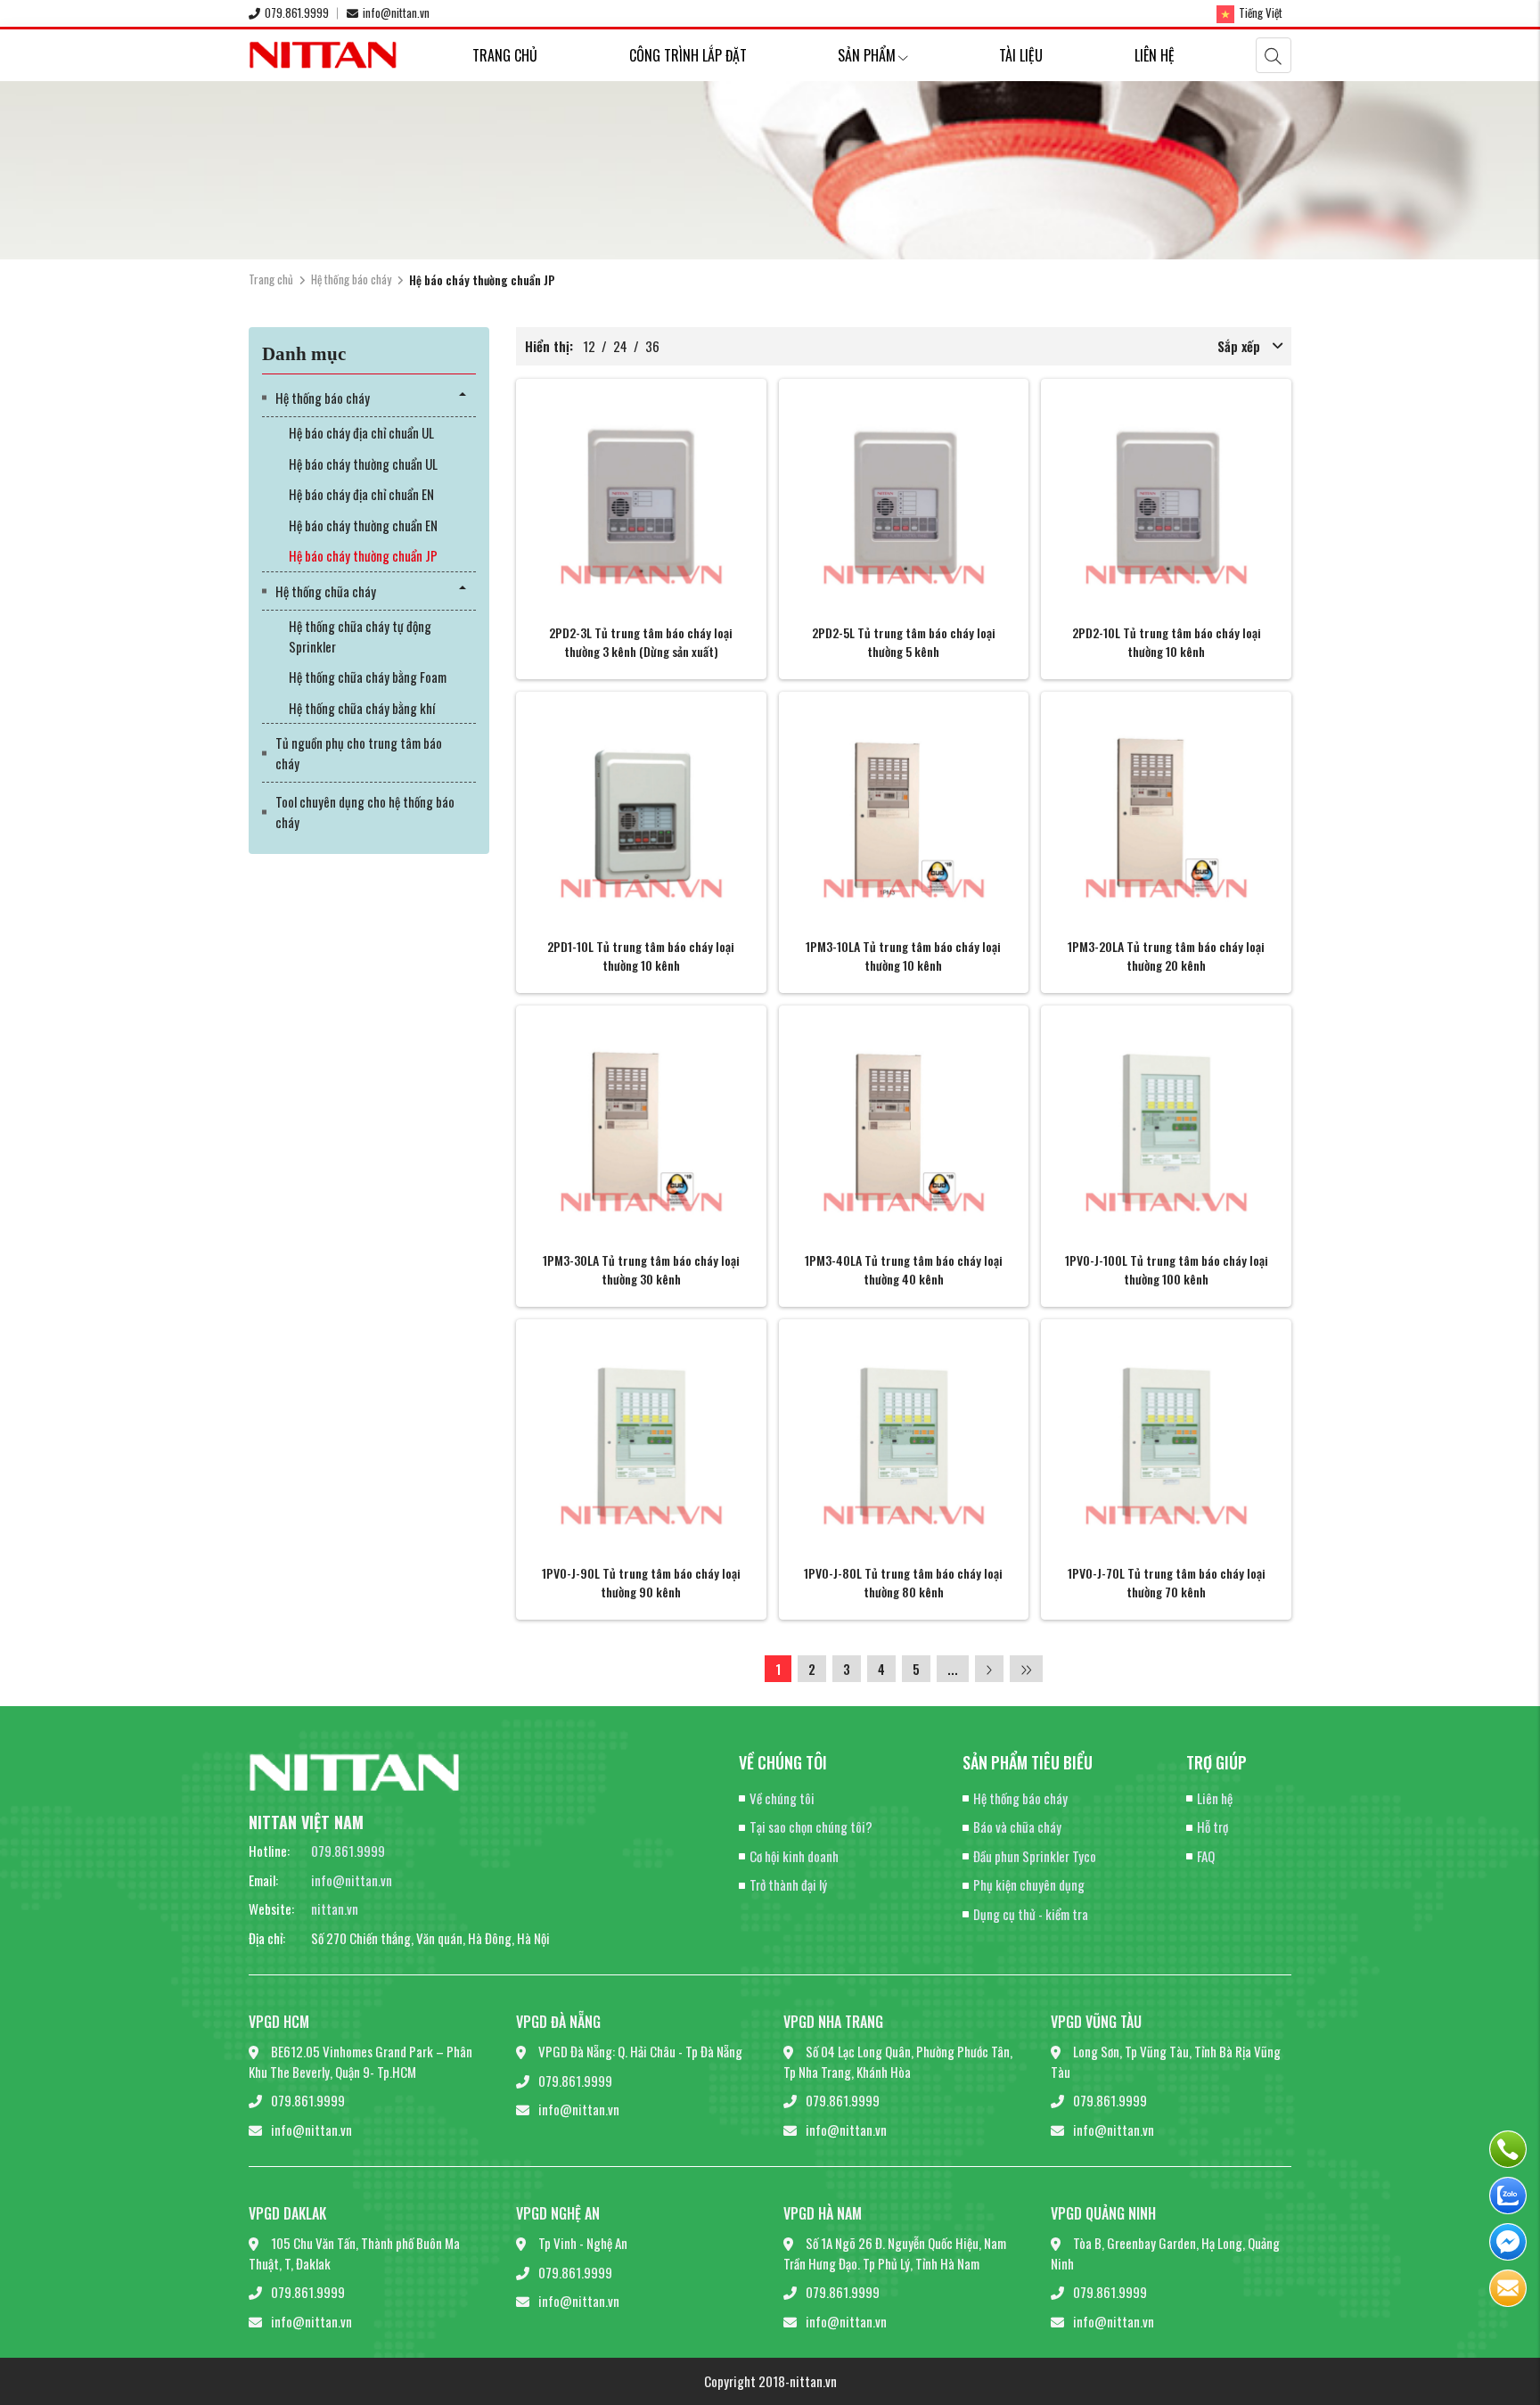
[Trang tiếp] (989, 1669)
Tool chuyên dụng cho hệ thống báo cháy (365, 812)
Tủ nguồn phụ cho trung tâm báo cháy (359, 753)
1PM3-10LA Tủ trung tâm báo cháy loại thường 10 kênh (903, 956)
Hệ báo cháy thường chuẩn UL (363, 464)
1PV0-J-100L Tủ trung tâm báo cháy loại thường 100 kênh (1167, 1269)
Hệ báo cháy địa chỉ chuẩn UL (361, 432)
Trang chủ (505, 55)
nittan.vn (335, 1908)
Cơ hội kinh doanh (794, 1856)
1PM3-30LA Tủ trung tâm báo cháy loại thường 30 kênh (641, 1269)
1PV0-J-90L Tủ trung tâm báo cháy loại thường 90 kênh (641, 1582)
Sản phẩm (867, 55)
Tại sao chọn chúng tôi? (811, 1826)
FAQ (1206, 1856)
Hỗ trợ (1212, 1826)
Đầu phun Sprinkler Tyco (1035, 1856)
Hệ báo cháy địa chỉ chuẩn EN (361, 494)
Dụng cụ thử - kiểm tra (1031, 1914)
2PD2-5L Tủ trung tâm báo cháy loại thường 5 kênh (904, 642)
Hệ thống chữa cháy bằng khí (362, 708)
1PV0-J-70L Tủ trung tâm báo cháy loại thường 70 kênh (1167, 1582)
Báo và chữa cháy (1017, 1826)
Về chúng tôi (782, 1798)
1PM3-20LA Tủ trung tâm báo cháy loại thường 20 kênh (1166, 956)
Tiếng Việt (1261, 12)
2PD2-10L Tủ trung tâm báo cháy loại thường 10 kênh (1167, 642)
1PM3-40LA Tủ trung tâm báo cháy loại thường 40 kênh (904, 1269)
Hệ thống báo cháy (351, 279)
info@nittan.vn (396, 12)
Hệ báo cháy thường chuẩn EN (363, 525)
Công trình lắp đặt (688, 55)
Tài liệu (1021, 55)
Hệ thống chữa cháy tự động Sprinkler (360, 636)
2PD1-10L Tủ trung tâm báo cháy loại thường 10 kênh (641, 956)
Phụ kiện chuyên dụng (1029, 1884)
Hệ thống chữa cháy (326, 591)
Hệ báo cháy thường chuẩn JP (363, 555)
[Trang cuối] (1026, 1669)
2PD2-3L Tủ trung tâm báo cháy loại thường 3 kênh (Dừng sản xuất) (641, 642)
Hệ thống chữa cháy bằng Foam (368, 677)
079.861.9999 (297, 12)
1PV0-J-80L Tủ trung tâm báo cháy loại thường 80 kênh (903, 1582)
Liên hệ (1155, 55)
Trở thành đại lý (788, 1884)
